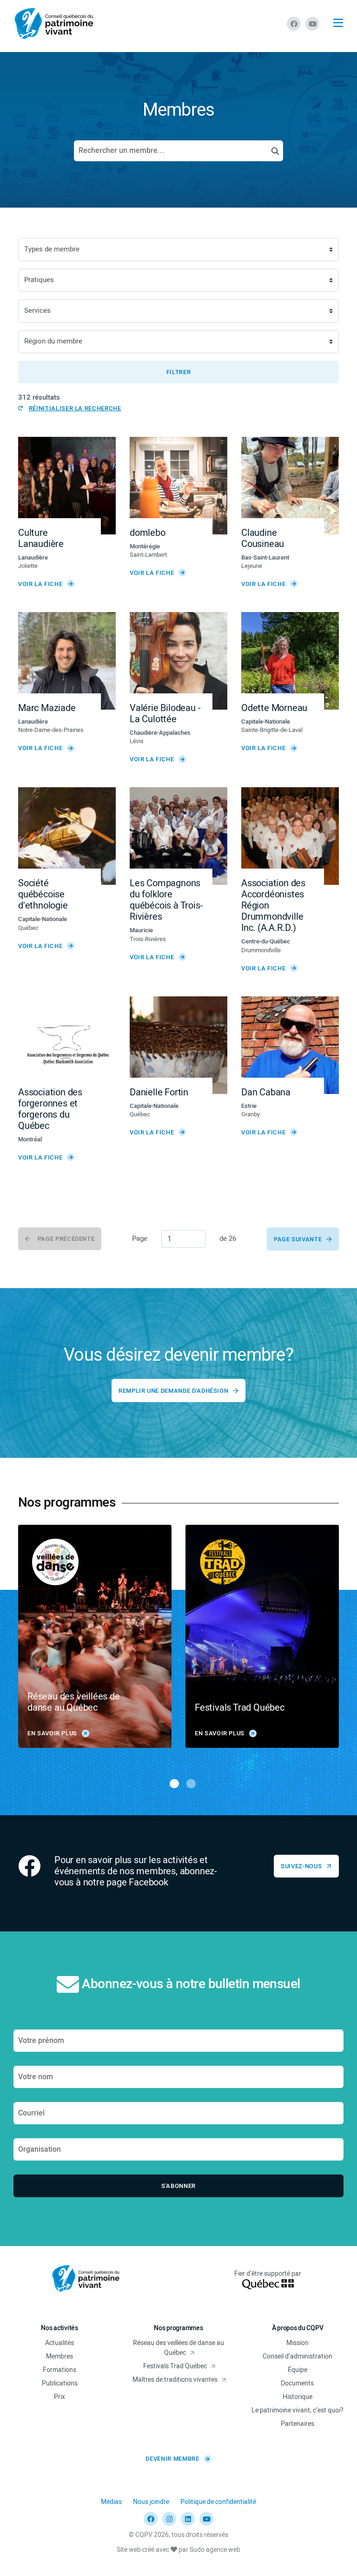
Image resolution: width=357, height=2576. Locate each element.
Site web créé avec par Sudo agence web (178, 2550)
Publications (60, 2383)
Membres (59, 2356)
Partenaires (297, 2424)
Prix (59, 2397)
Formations (59, 2370)
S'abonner (178, 2186)
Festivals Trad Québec (175, 2366)
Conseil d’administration (297, 2356)
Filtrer (179, 372)
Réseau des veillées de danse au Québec (178, 2348)
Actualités (59, 2343)
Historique (297, 2397)
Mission (297, 2343)
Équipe (297, 2370)
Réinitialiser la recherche (75, 408)
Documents (297, 2383)
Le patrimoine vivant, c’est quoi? (297, 2410)
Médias (111, 2502)
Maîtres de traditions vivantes (175, 2380)
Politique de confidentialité (218, 2502)
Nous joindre (151, 2502)
